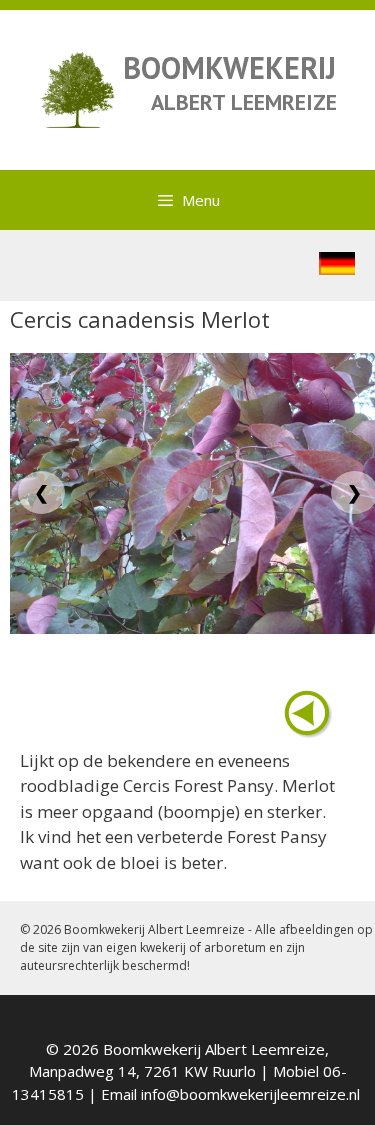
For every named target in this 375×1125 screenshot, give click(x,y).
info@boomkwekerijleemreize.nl (250, 1094)
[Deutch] (337, 268)
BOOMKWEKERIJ (229, 67)
